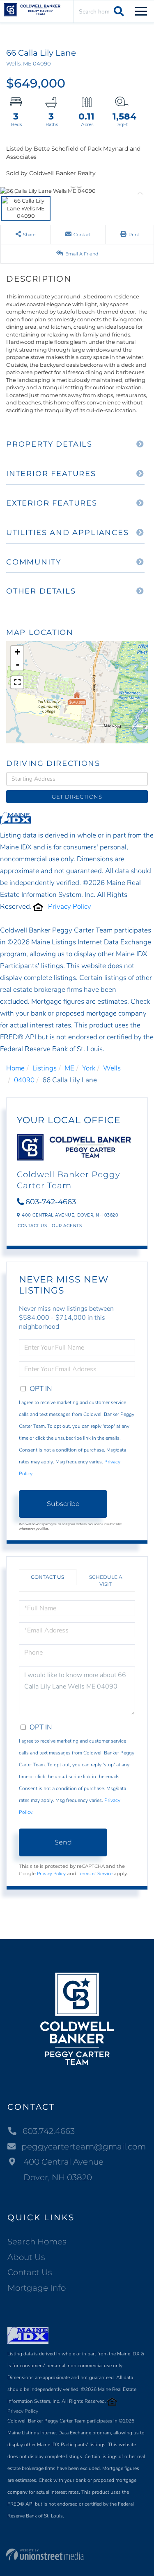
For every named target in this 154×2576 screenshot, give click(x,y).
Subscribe (63, 1504)
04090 (24, 1080)
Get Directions (77, 797)
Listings (45, 1068)
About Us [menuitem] (26, 2257)
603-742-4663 (51, 1202)
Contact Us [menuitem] (30, 2272)
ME (69, 1068)
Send (63, 1842)
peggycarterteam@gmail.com (84, 2147)
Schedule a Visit (106, 1580)
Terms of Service (95, 1874)
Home (15, 1068)
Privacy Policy (70, 906)
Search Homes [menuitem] (37, 2242)
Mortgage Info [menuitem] (37, 2288)
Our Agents (67, 1226)
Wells (112, 1068)
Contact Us (32, 1226)
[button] (118, 11)
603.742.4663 (49, 2131)
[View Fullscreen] (17, 682)
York (89, 1068)
